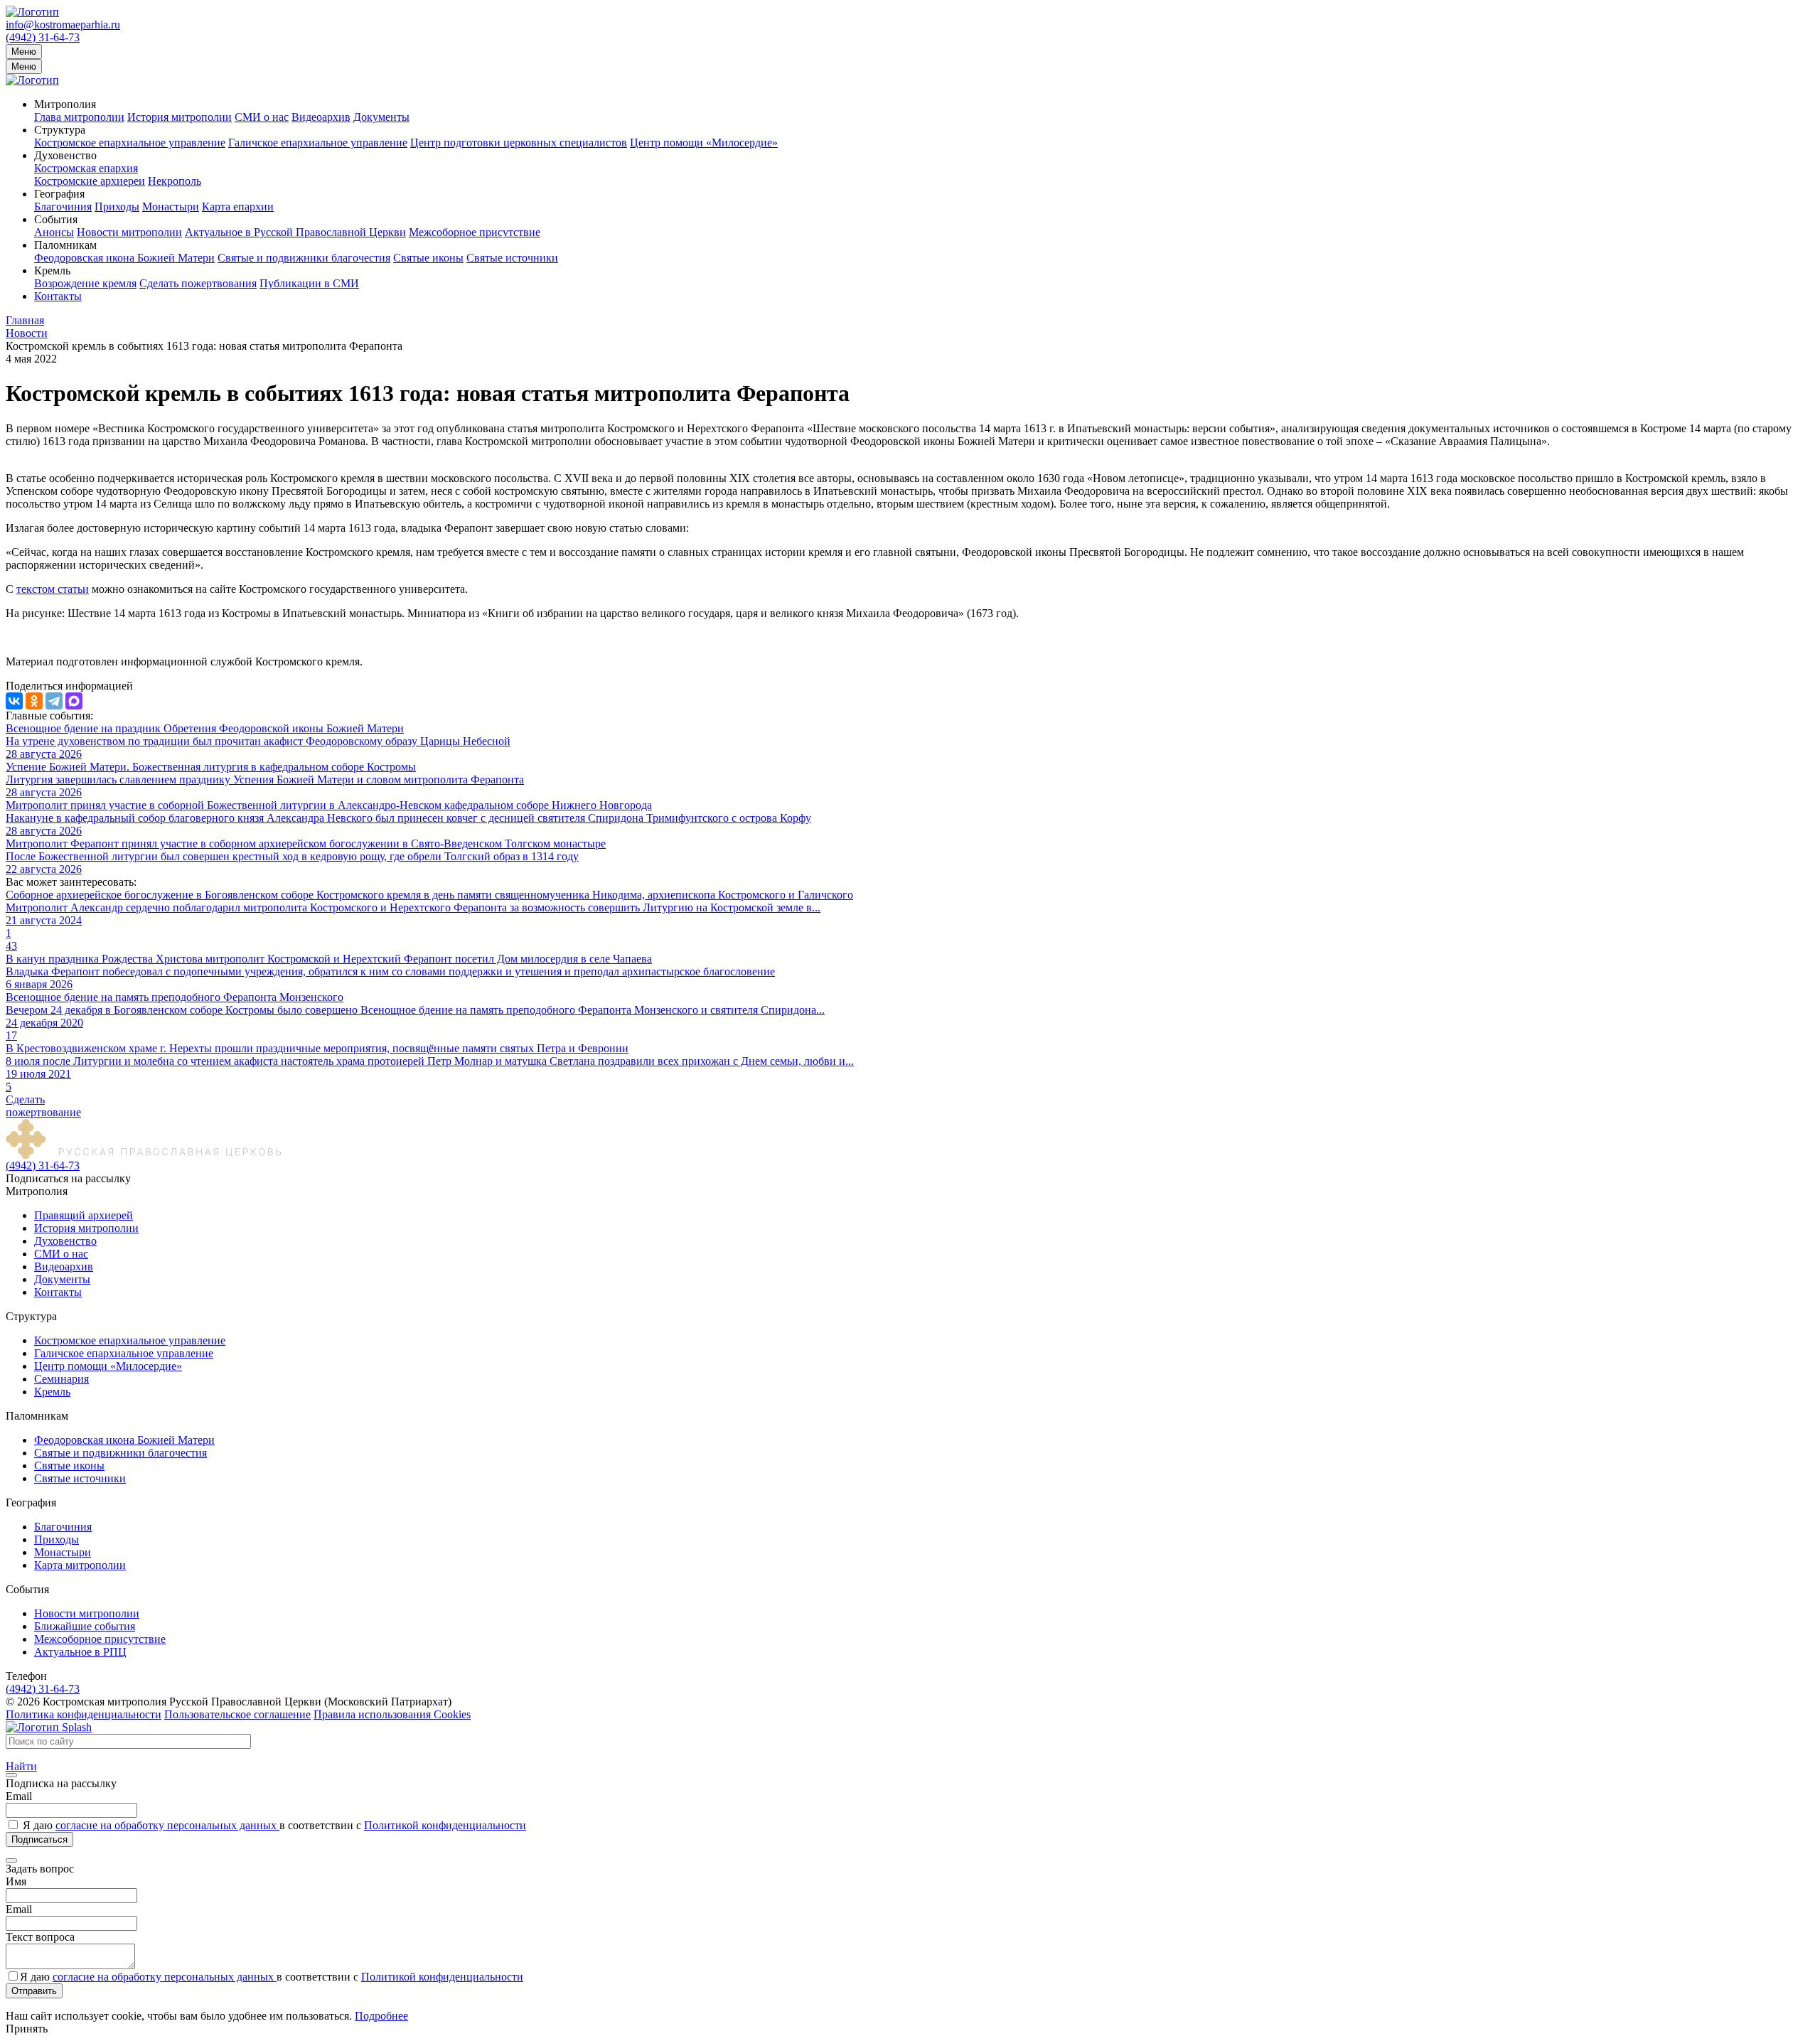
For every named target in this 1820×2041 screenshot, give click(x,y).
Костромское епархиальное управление (130, 143)
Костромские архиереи (90, 181)
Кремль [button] (52, 270)
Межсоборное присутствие (475, 232)
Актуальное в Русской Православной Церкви (295, 232)
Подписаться (39, 1839)
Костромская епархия (86, 168)
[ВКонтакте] (14, 701)
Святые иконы (428, 258)
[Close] (11, 1775)
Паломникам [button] (65, 245)
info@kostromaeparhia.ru (63, 25)
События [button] (56, 219)
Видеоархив (321, 117)
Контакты (58, 296)
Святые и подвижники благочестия (304, 258)
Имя (16, 1881)
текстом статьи (53, 589)
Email (19, 1796)
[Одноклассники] (34, 701)
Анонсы (54, 232)
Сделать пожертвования (198, 283)
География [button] (59, 194)
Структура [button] (60, 130)
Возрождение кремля (85, 283)
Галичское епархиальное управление (318, 143)
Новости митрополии (129, 232)
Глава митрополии (79, 117)
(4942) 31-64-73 (43, 37)
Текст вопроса (40, 1937)
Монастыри (171, 207)
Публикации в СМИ (309, 283)
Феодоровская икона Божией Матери (124, 258)
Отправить (34, 1991)
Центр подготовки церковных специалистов (519, 143)
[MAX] (74, 701)
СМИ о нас (262, 117)
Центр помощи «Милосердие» (704, 143)
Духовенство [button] (65, 155)
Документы (381, 117)
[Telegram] (54, 701)
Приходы (117, 207)
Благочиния (63, 207)
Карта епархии (238, 207)
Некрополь (175, 181)
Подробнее (381, 2016)
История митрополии (180, 117)
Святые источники (512, 258)
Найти (21, 1766)
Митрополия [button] (65, 104)
